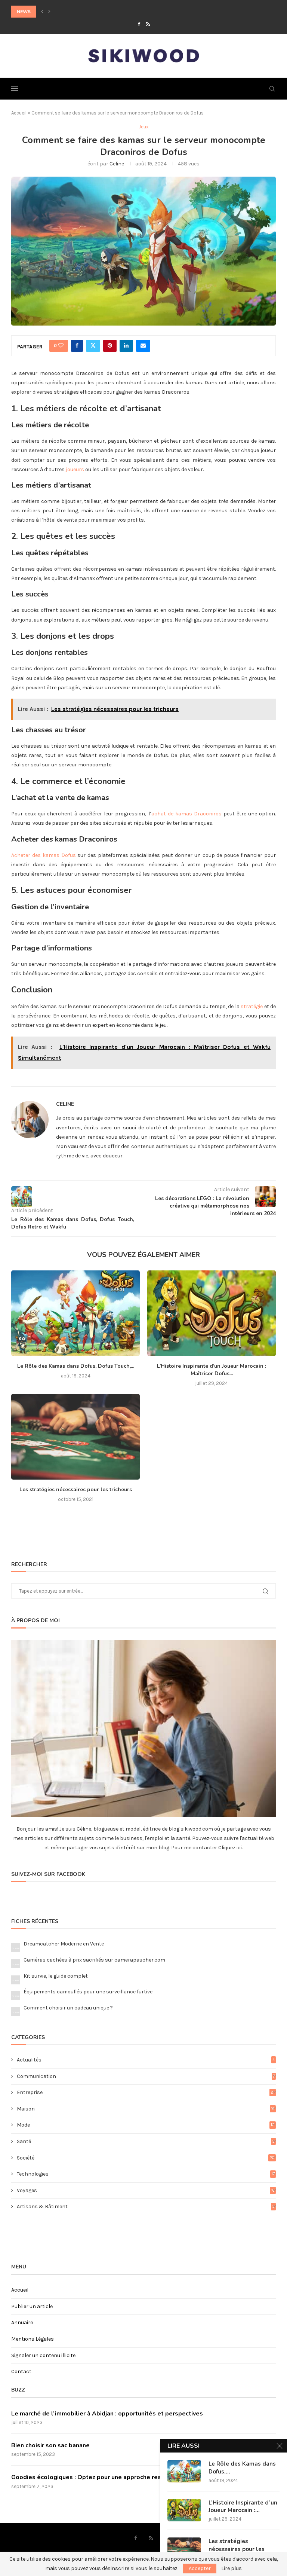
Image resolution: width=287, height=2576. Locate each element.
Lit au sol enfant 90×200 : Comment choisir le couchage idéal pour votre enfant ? (114, 12)
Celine (117, 164)
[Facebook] (139, 24)
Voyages (146, 2190)
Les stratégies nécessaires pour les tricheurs (76, 1490)
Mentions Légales (33, 2339)
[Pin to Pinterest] (110, 346)
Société (146, 2158)
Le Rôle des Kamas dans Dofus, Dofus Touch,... (76, 1366)
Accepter (200, 2568)
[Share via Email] (143, 346)
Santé (146, 2141)
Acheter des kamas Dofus (44, 855)
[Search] (272, 89)
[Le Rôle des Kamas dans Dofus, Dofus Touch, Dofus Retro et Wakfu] (75, 1313)
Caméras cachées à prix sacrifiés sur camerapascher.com (94, 1960)
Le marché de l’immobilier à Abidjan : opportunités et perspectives (107, 2414)
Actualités (146, 2060)
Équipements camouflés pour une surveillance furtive (88, 1992)
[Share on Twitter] (93, 346)
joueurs (75, 469)
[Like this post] (61, 346)
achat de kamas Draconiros (186, 814)
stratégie (252, 1006)
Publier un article (32, 2306)
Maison (146, 2109)
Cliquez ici (229, 1848)
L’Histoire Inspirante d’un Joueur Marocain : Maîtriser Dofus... (212, 1370)
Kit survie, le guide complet (56, 1976)
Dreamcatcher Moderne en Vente (64, 1944)
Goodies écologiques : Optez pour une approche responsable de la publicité (121, 2477)
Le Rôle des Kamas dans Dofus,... (242, 2467)
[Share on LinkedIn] (126, 346)
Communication (146, 2076)
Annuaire (22, 2322)
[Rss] (148, 24)
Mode (146, 2125)
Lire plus (232, 2569)
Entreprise (146, 2092)
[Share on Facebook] (77, 346)
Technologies (146, 2174)
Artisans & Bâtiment (146, 2206)
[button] (42, 12)
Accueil (19, 113)
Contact (21, 2371)
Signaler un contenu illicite (43, 2355)
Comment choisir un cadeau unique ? (68, 2008)
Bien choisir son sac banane (50, 2445)
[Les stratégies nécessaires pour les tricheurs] (75, 1437)
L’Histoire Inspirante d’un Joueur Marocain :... (243, 2506)
